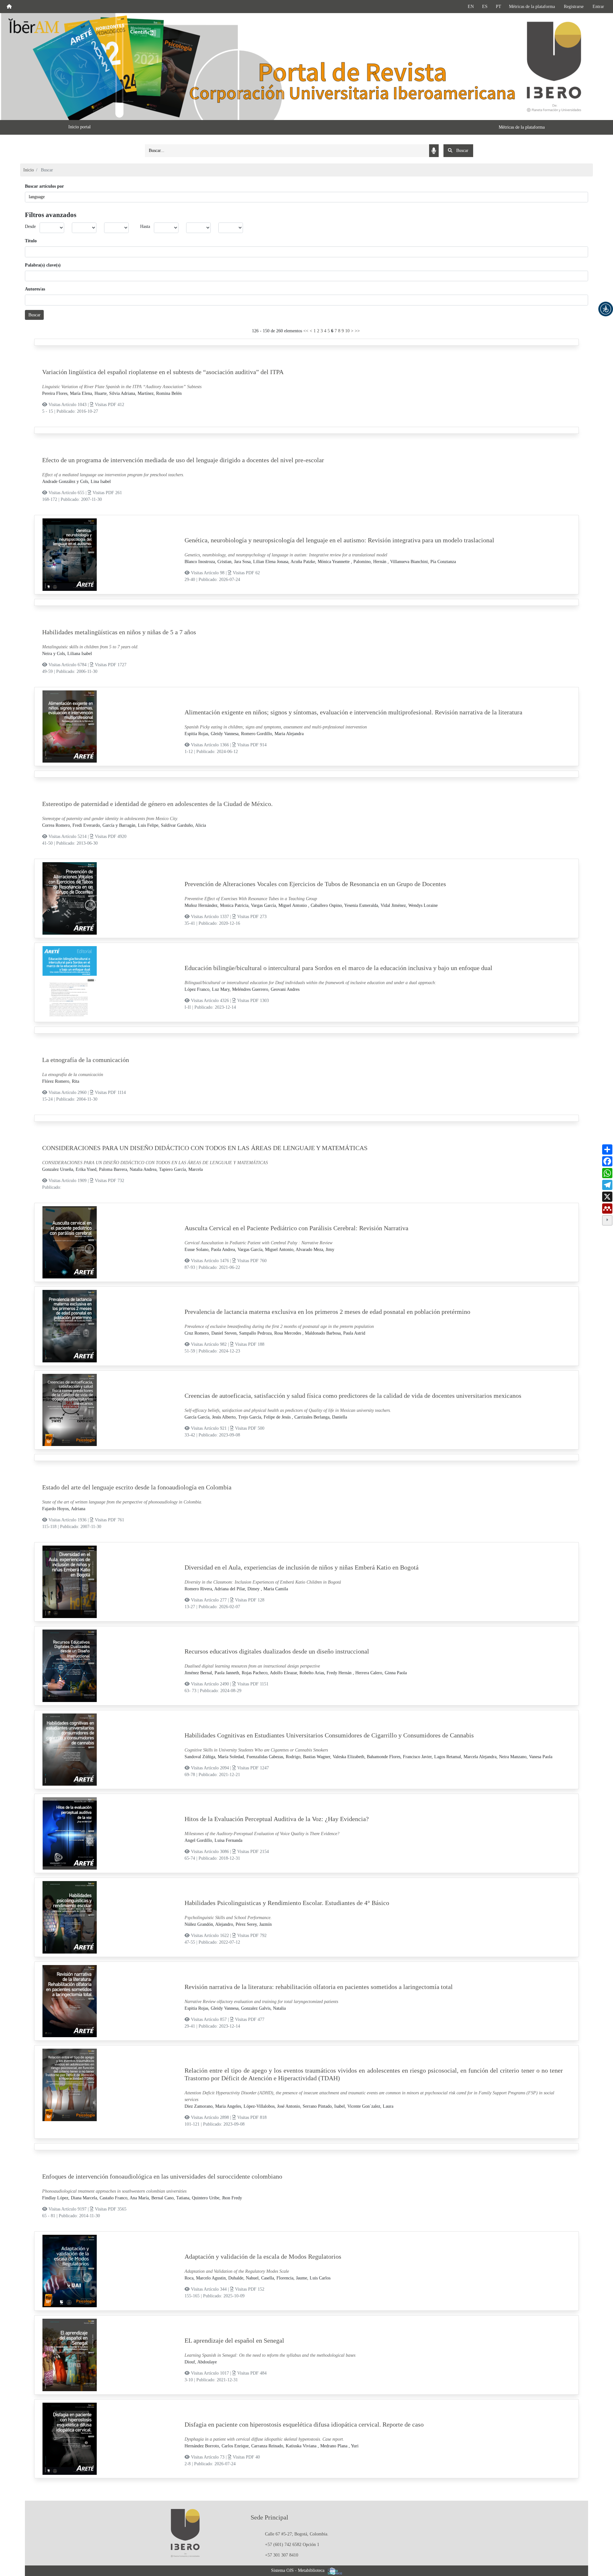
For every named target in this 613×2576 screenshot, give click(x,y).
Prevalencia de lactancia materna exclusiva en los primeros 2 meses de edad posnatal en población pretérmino (327, 1312)
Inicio (29, 170)
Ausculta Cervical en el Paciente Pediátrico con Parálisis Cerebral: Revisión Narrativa (296, 1228)
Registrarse (574, 7)
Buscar (34, 315)
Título (31, 241)
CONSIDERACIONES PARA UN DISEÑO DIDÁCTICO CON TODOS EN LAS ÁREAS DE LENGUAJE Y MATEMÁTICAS (205, 1148)
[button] (606, 309)
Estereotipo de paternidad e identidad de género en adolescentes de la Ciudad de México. (157, 804)
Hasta (145, 226)
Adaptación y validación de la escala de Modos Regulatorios (263, 2256)
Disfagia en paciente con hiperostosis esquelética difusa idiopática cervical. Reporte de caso (304, 2424)
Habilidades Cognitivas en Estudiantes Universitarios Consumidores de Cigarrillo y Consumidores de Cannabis (329, 1735)
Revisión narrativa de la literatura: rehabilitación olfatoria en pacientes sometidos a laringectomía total (319, 1987)
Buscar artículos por (44, 186)
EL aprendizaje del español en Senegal (234, 2340)
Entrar (598, 7)
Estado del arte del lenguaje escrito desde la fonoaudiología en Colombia (137, 1487)
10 (347, 331)
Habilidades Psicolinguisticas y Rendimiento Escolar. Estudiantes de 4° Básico (287, 1903)
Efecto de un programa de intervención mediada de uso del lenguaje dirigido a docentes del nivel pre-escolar (183, 460)
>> (357, 331)
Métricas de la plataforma (532, 7)
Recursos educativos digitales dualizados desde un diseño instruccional (277, 1651)
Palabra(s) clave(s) (43, 265)
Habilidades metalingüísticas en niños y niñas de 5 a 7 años (119, 632)
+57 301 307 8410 (282, 2555)
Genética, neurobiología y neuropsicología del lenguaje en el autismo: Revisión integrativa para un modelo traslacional (339, 540)
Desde (30, 226)
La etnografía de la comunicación (86, 1060)
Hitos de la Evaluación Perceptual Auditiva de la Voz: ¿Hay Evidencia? (277, 1819)
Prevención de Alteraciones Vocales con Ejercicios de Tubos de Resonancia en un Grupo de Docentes (315, 884)
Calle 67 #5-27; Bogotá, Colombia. (297, 2534)
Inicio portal (79, 127)
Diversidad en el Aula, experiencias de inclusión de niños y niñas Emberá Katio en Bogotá (302, 1567)
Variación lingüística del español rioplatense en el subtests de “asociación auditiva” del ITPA (163, 372)
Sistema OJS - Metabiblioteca (298, 2570)
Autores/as (35, 289)
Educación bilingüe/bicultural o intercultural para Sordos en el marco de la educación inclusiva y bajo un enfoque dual (338, 968)
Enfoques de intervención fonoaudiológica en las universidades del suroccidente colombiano (162, 2176)
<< (306, 331)
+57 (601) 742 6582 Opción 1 (292, 2545)
